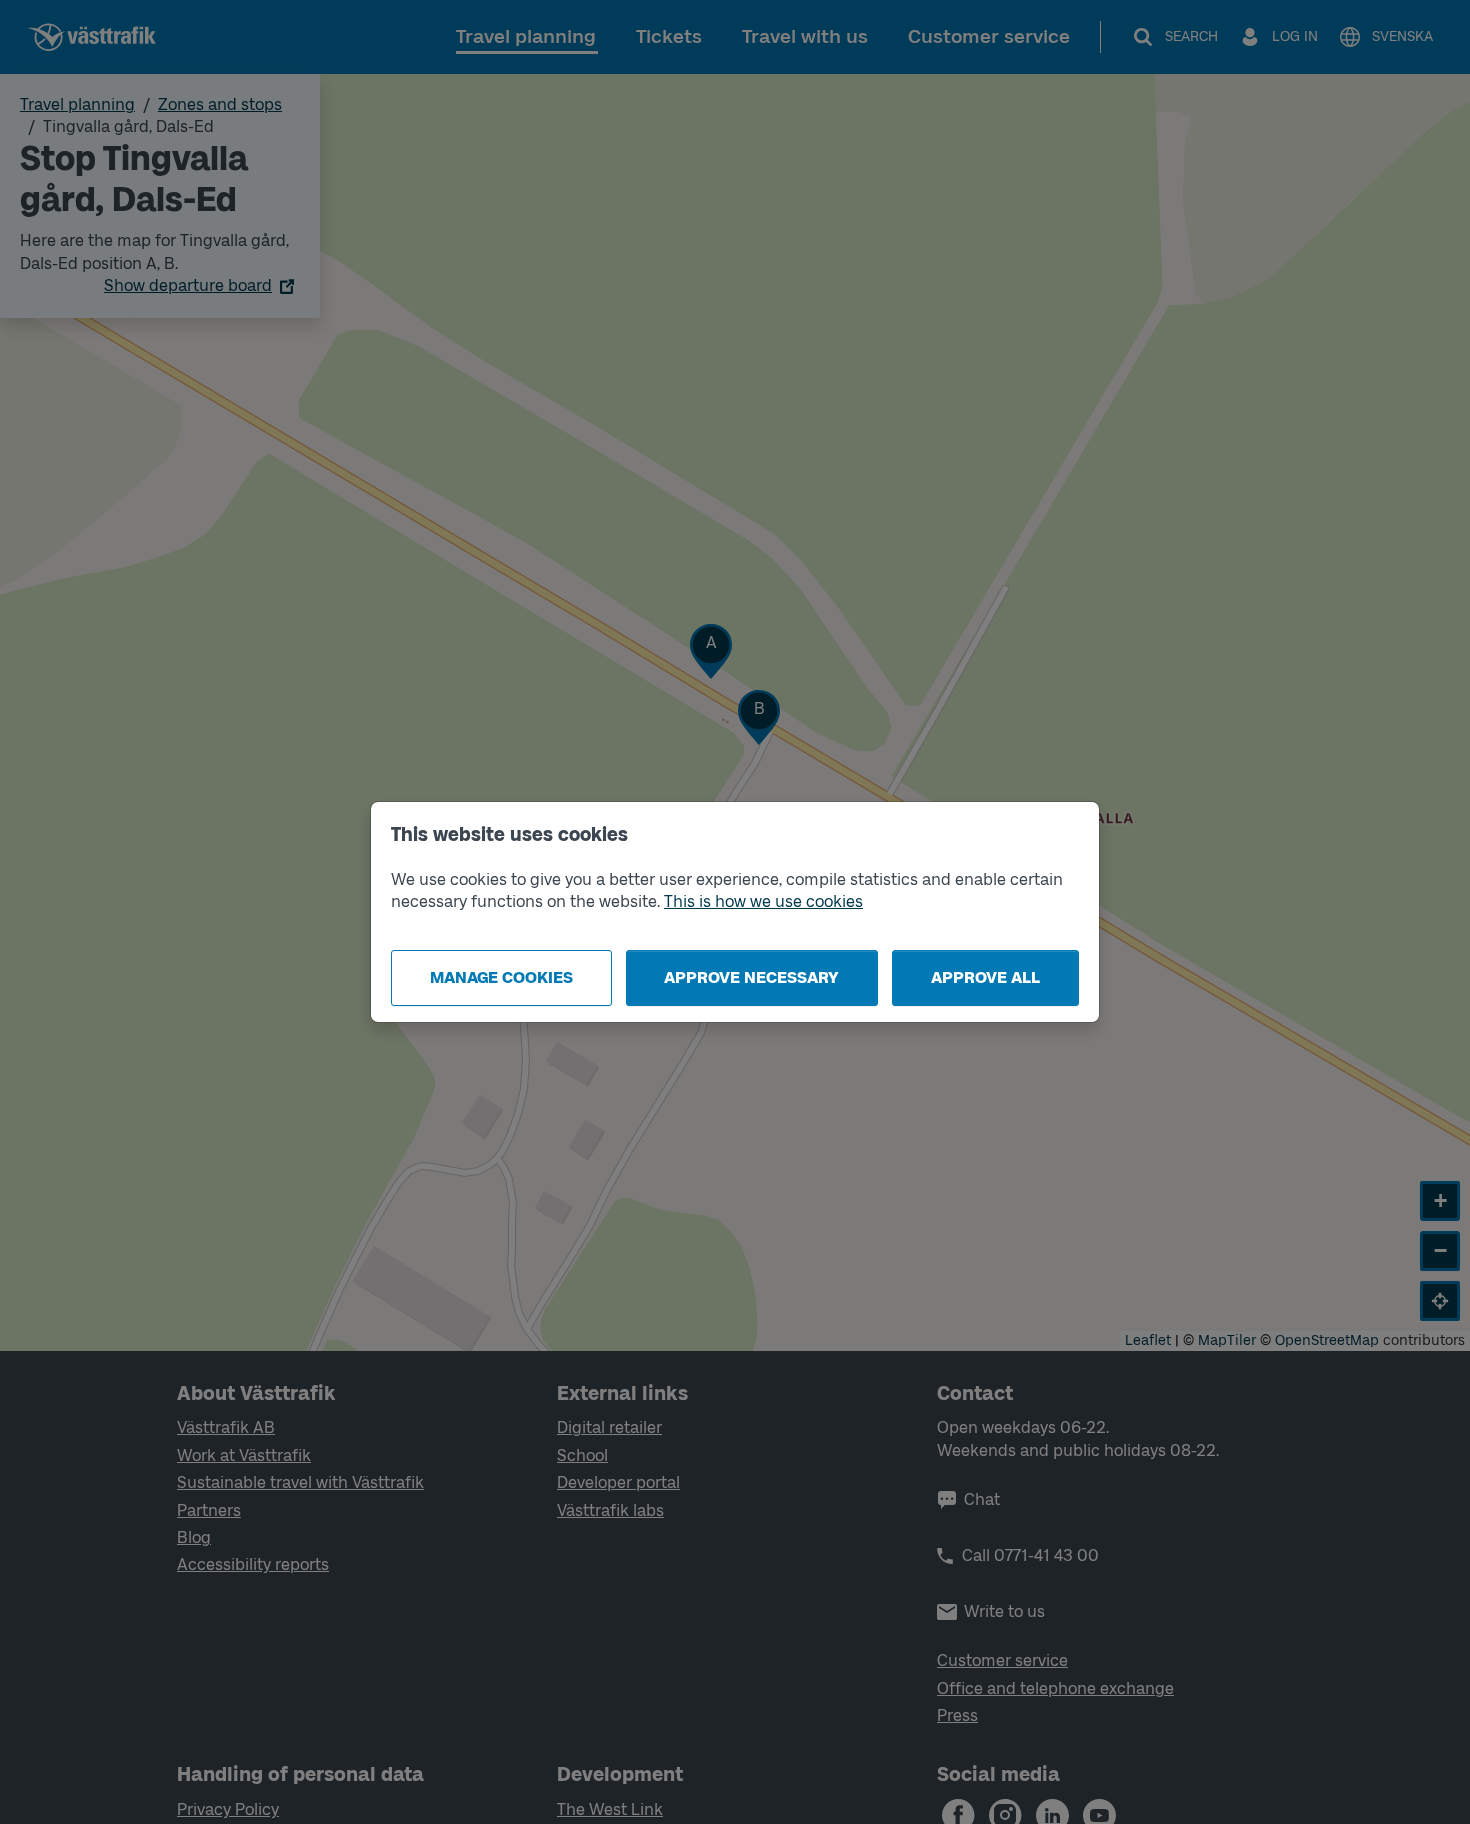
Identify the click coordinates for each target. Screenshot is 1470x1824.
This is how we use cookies (763, 901)
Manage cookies (501, 977)
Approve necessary (751, 977)
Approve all (985, 977)
